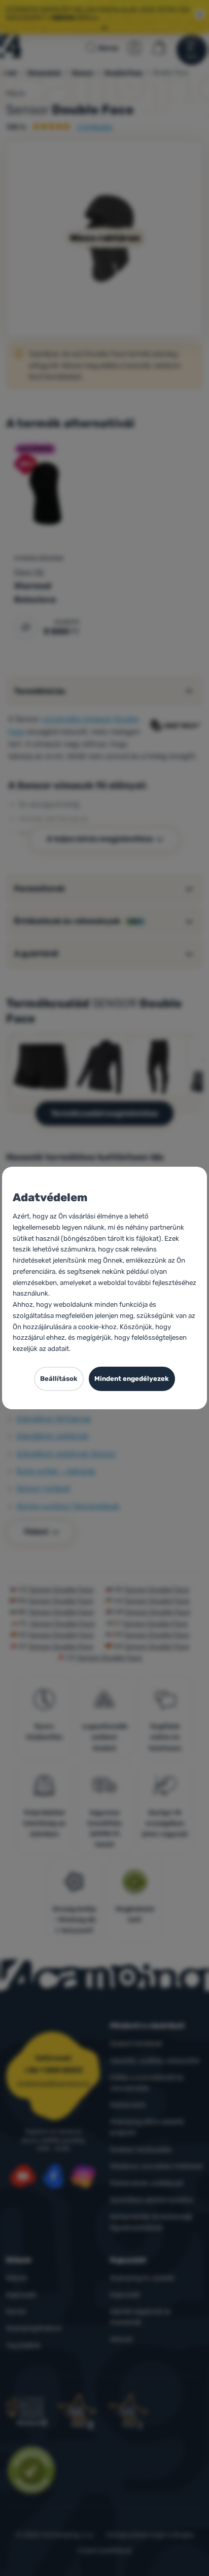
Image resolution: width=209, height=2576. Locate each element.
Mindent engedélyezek (132, 1379)
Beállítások (59, 1379)
